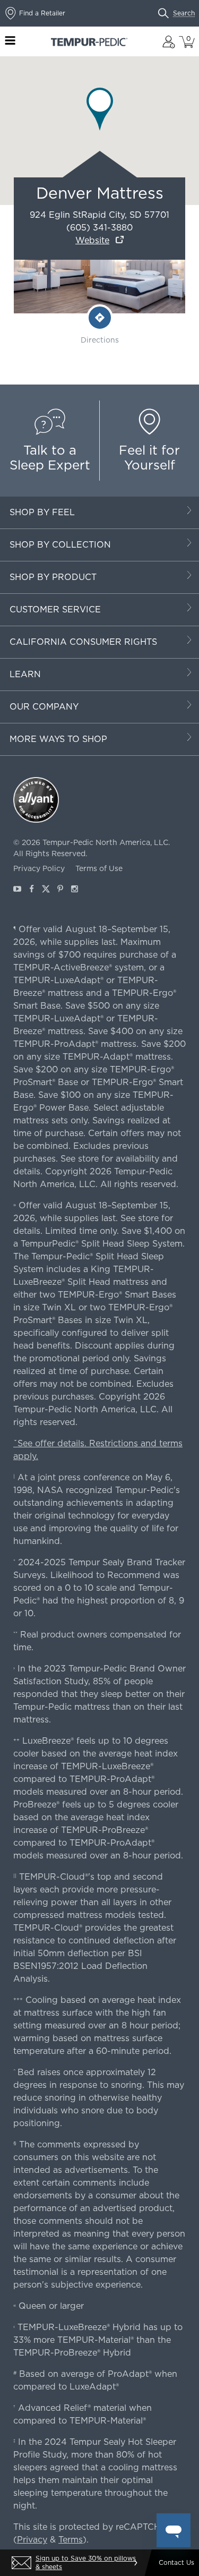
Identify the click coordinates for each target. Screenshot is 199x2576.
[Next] (135, 2563)
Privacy (32, 2540)
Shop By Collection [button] (60, 545)
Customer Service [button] (55, 609)
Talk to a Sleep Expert (50, 458)
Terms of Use (99, 868)
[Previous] (14, 2563)
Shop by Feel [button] (42, 512)
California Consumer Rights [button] (83, 642)
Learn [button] (25, 674)
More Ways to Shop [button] (58, 739)
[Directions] (100, 318)
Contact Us (176, 2562)
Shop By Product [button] (53, 577)
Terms (71, 2540)
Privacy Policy (39, 868)
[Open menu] (10, 42)
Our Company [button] (44, 707)
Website (92, 240)
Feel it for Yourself (149, 458)
